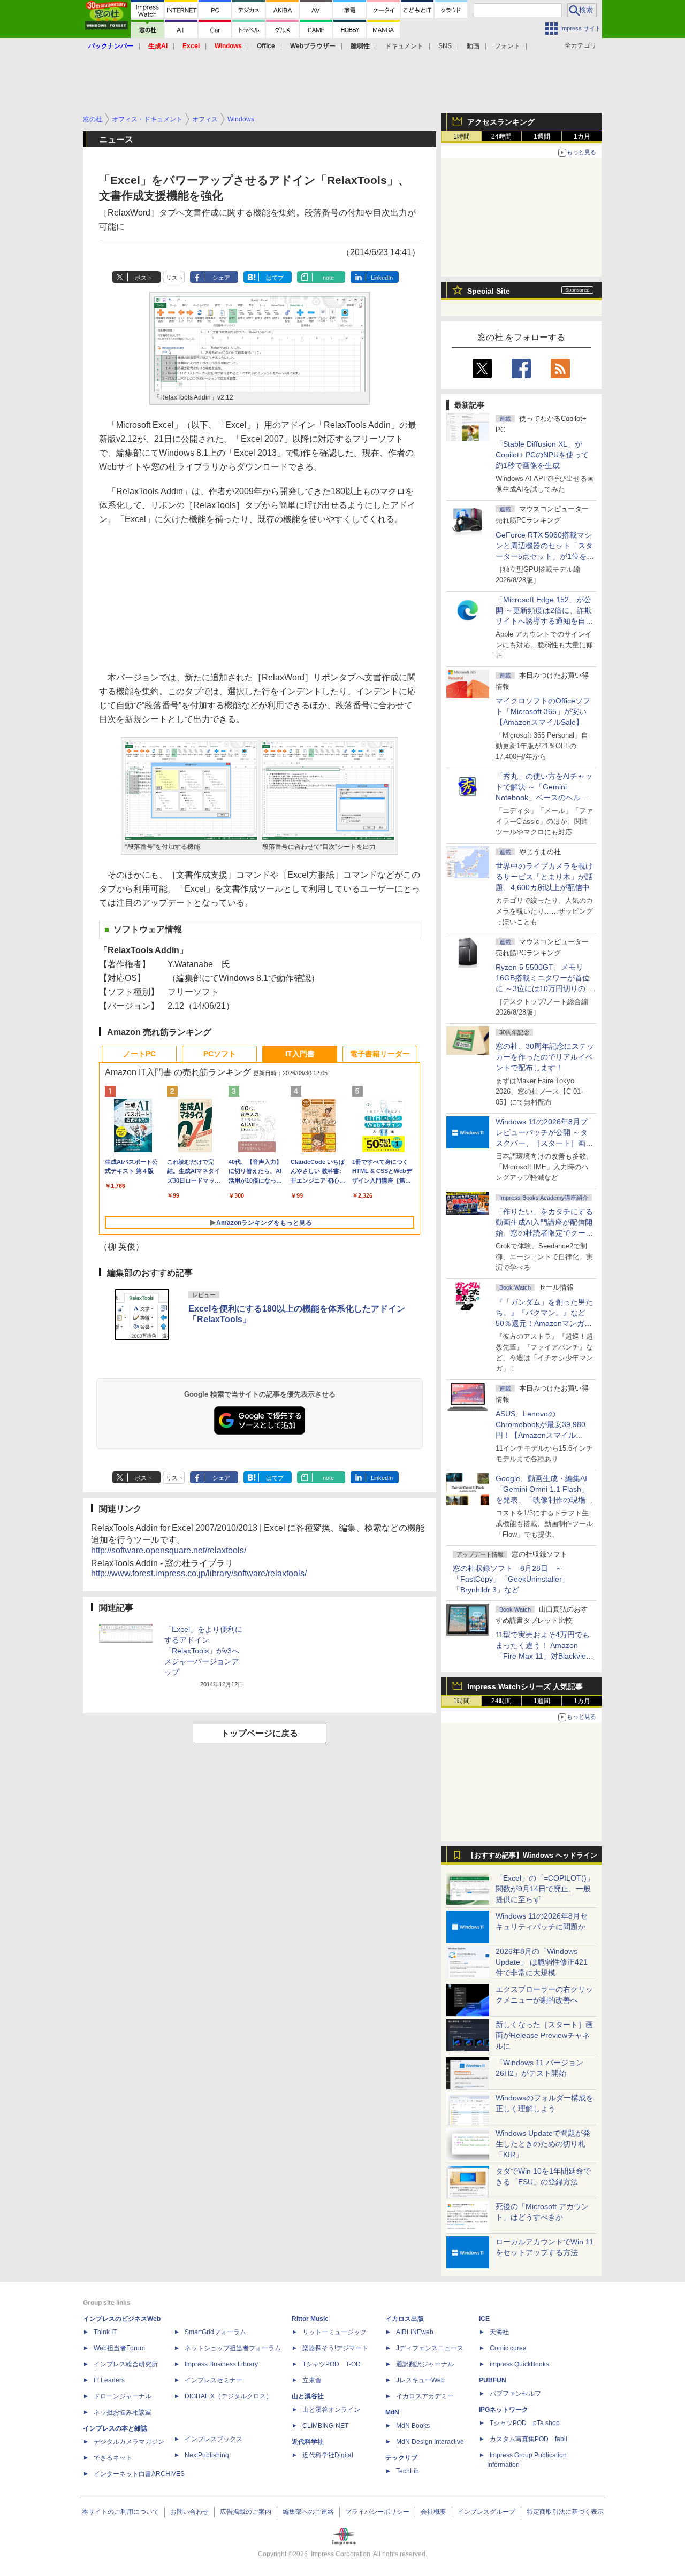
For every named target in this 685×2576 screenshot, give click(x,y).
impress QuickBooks (519, 2364)
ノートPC (139, 1054)
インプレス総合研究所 (126, 2364)
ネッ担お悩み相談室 (123, 2412)
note (328, 278)
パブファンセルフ (515, 2394)
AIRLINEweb (415, 2332)
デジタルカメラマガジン (129, 2442)
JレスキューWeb (420, 2380)
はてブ (275, 278)
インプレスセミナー (214, 2380)
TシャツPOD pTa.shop (525, 2423)
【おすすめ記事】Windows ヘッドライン (532, 1856)
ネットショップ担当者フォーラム (233, 2348)
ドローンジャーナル (123, 2396)
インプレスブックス (214, 2439)
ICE (484, 2319)
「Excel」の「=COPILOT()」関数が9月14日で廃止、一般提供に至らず (545, 1889)
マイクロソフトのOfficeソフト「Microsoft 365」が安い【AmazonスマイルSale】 (543, 711)
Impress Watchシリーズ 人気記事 (525, 1686)
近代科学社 (308, 2442)
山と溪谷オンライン (331, 2410)
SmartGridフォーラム (215, 2332)
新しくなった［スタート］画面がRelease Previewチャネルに (544, 2035)
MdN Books (413, 2426)
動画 (473, 46)
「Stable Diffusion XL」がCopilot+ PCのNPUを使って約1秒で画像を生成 (542, 455)
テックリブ (401, 2458)
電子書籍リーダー (380, 1054)
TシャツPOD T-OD (332, 2364)
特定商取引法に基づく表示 (565, 2512)
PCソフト (220, 1054)
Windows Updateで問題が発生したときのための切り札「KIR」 (543, 2144)
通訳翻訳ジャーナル (425, 2364)
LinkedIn (382, 278)
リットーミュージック (334, 2332)
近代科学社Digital (328, 2455)
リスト (175, 278)
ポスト (144, 278)
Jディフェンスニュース (430, 2348)
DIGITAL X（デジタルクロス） (229, 2396)
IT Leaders (109, 2380)
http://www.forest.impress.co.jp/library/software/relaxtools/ (199, 1573)
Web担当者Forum (119, 2348)
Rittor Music (310, 2319)
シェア (221, 278)
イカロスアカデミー (425, 2396)
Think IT (105, 2332)
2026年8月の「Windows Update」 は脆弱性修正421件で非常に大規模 (542, 1962)
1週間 (542, 136)
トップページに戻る (260, 1733)
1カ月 (582, 136)
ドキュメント (404, 46)
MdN (392, 2412)
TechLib (408, 2471)
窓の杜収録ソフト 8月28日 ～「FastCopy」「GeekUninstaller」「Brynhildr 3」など (511, 1579)
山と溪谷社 (308, 2396)
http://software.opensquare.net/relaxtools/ (169, 1550)
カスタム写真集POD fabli (528, 2439)
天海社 (499, 2332)
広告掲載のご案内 (246, 2512)
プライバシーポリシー (377, 2512)
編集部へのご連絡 (308, 2512)
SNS (445, 46)
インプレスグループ (486, 2512)
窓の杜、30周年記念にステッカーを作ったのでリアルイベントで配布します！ (545, 1057)
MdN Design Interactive (430, 2442)
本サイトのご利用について (120, 2512)
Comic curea (508, 2348)
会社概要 (433, 2512)
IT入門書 (300, 1054)
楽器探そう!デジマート (335, 2348)
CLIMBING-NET (325, 2426)
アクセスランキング (501, 122)
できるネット (113, 2458)
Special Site (489, 291)
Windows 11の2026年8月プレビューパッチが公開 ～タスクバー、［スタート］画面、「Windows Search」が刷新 (543, 1143)
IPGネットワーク (504, 2410)
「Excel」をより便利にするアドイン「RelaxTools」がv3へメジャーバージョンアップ (203, 1651)
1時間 (462, 136)
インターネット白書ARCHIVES (139, 2474)
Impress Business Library (221, 2364)
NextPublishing (207, 2455)
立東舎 (312, 2380)
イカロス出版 (405, 2319)
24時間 (501, 136)
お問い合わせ (189, 2512)
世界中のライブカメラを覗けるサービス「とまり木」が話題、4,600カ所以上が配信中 (544, 877)
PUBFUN (493, 2380)
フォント (507, 46)
